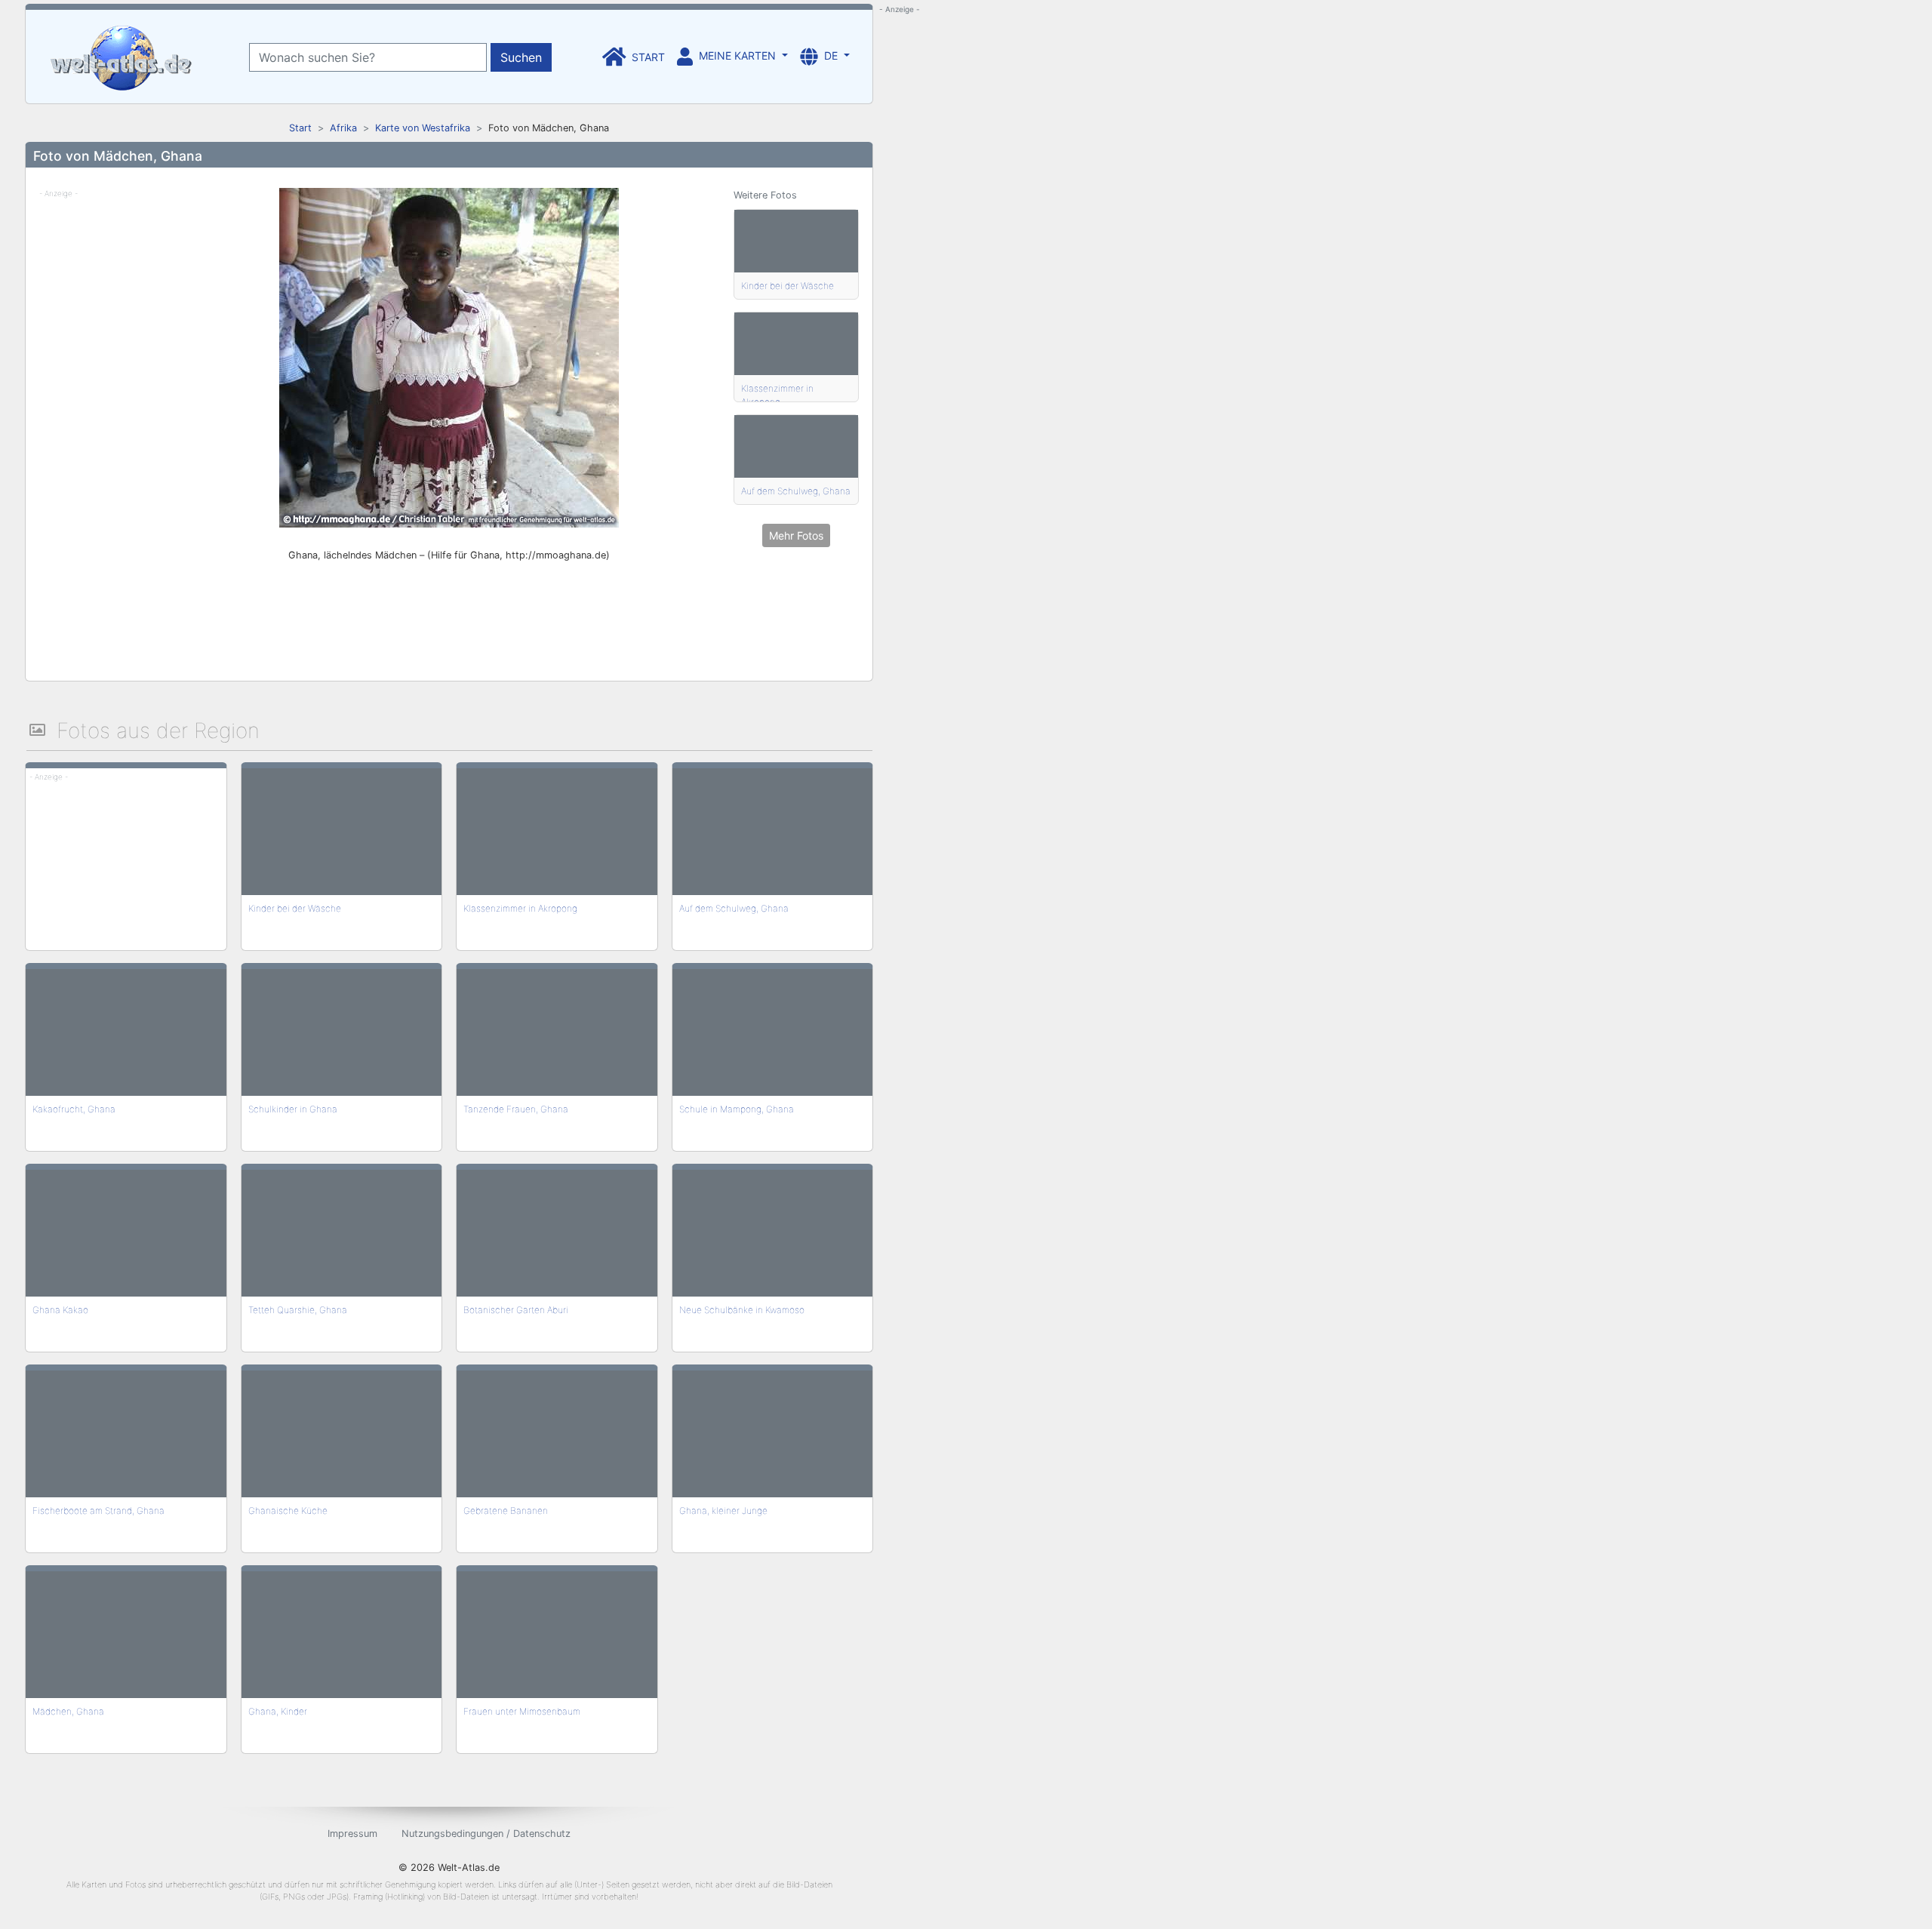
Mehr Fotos (796, 535)
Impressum (352, 1834)
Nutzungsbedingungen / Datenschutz (486, 1834)
